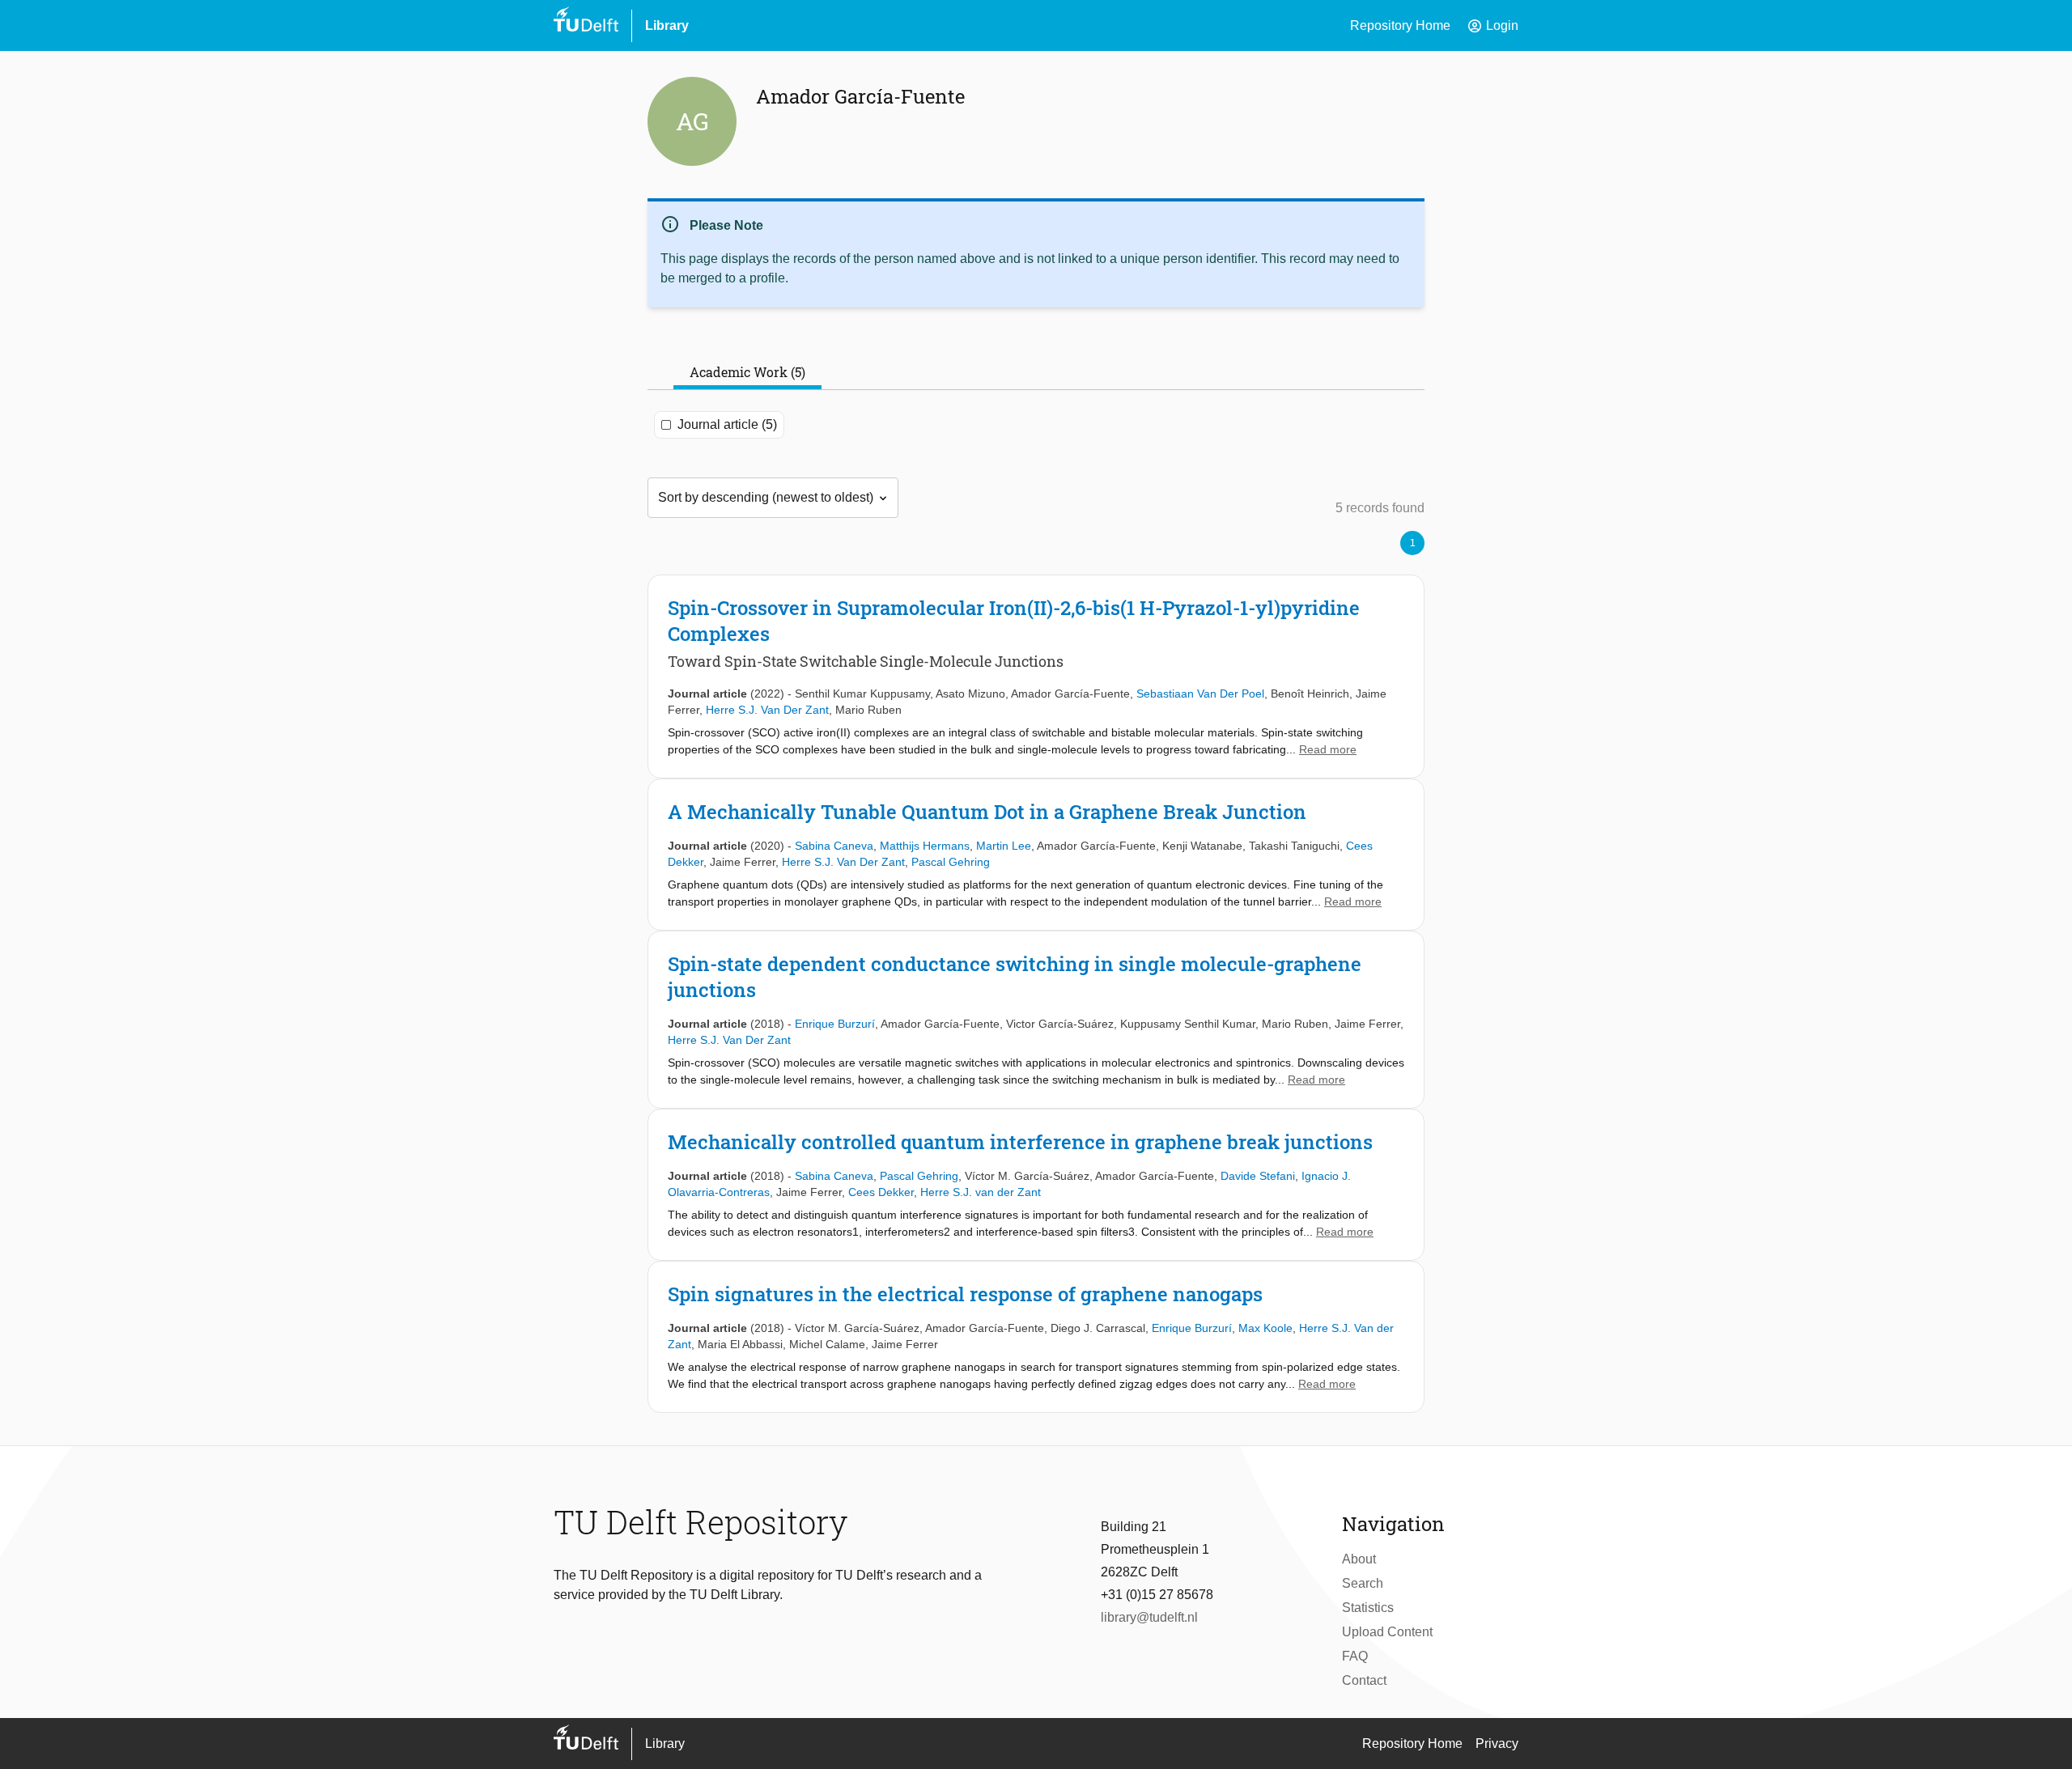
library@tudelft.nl (1149, 1617)
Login (1492, 26)
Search (1363, 1583)
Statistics (1368, 1608)
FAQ (1355, 1656)
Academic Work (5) (747, 372)
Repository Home (1400, 25)
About (1359, 1559)
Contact (1364, 1680)
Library (667, 25)
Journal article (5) (727, 424)
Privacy (1497, 1744)
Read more (1328, 749)
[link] (1036, 677)
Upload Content (1387, 1632)
